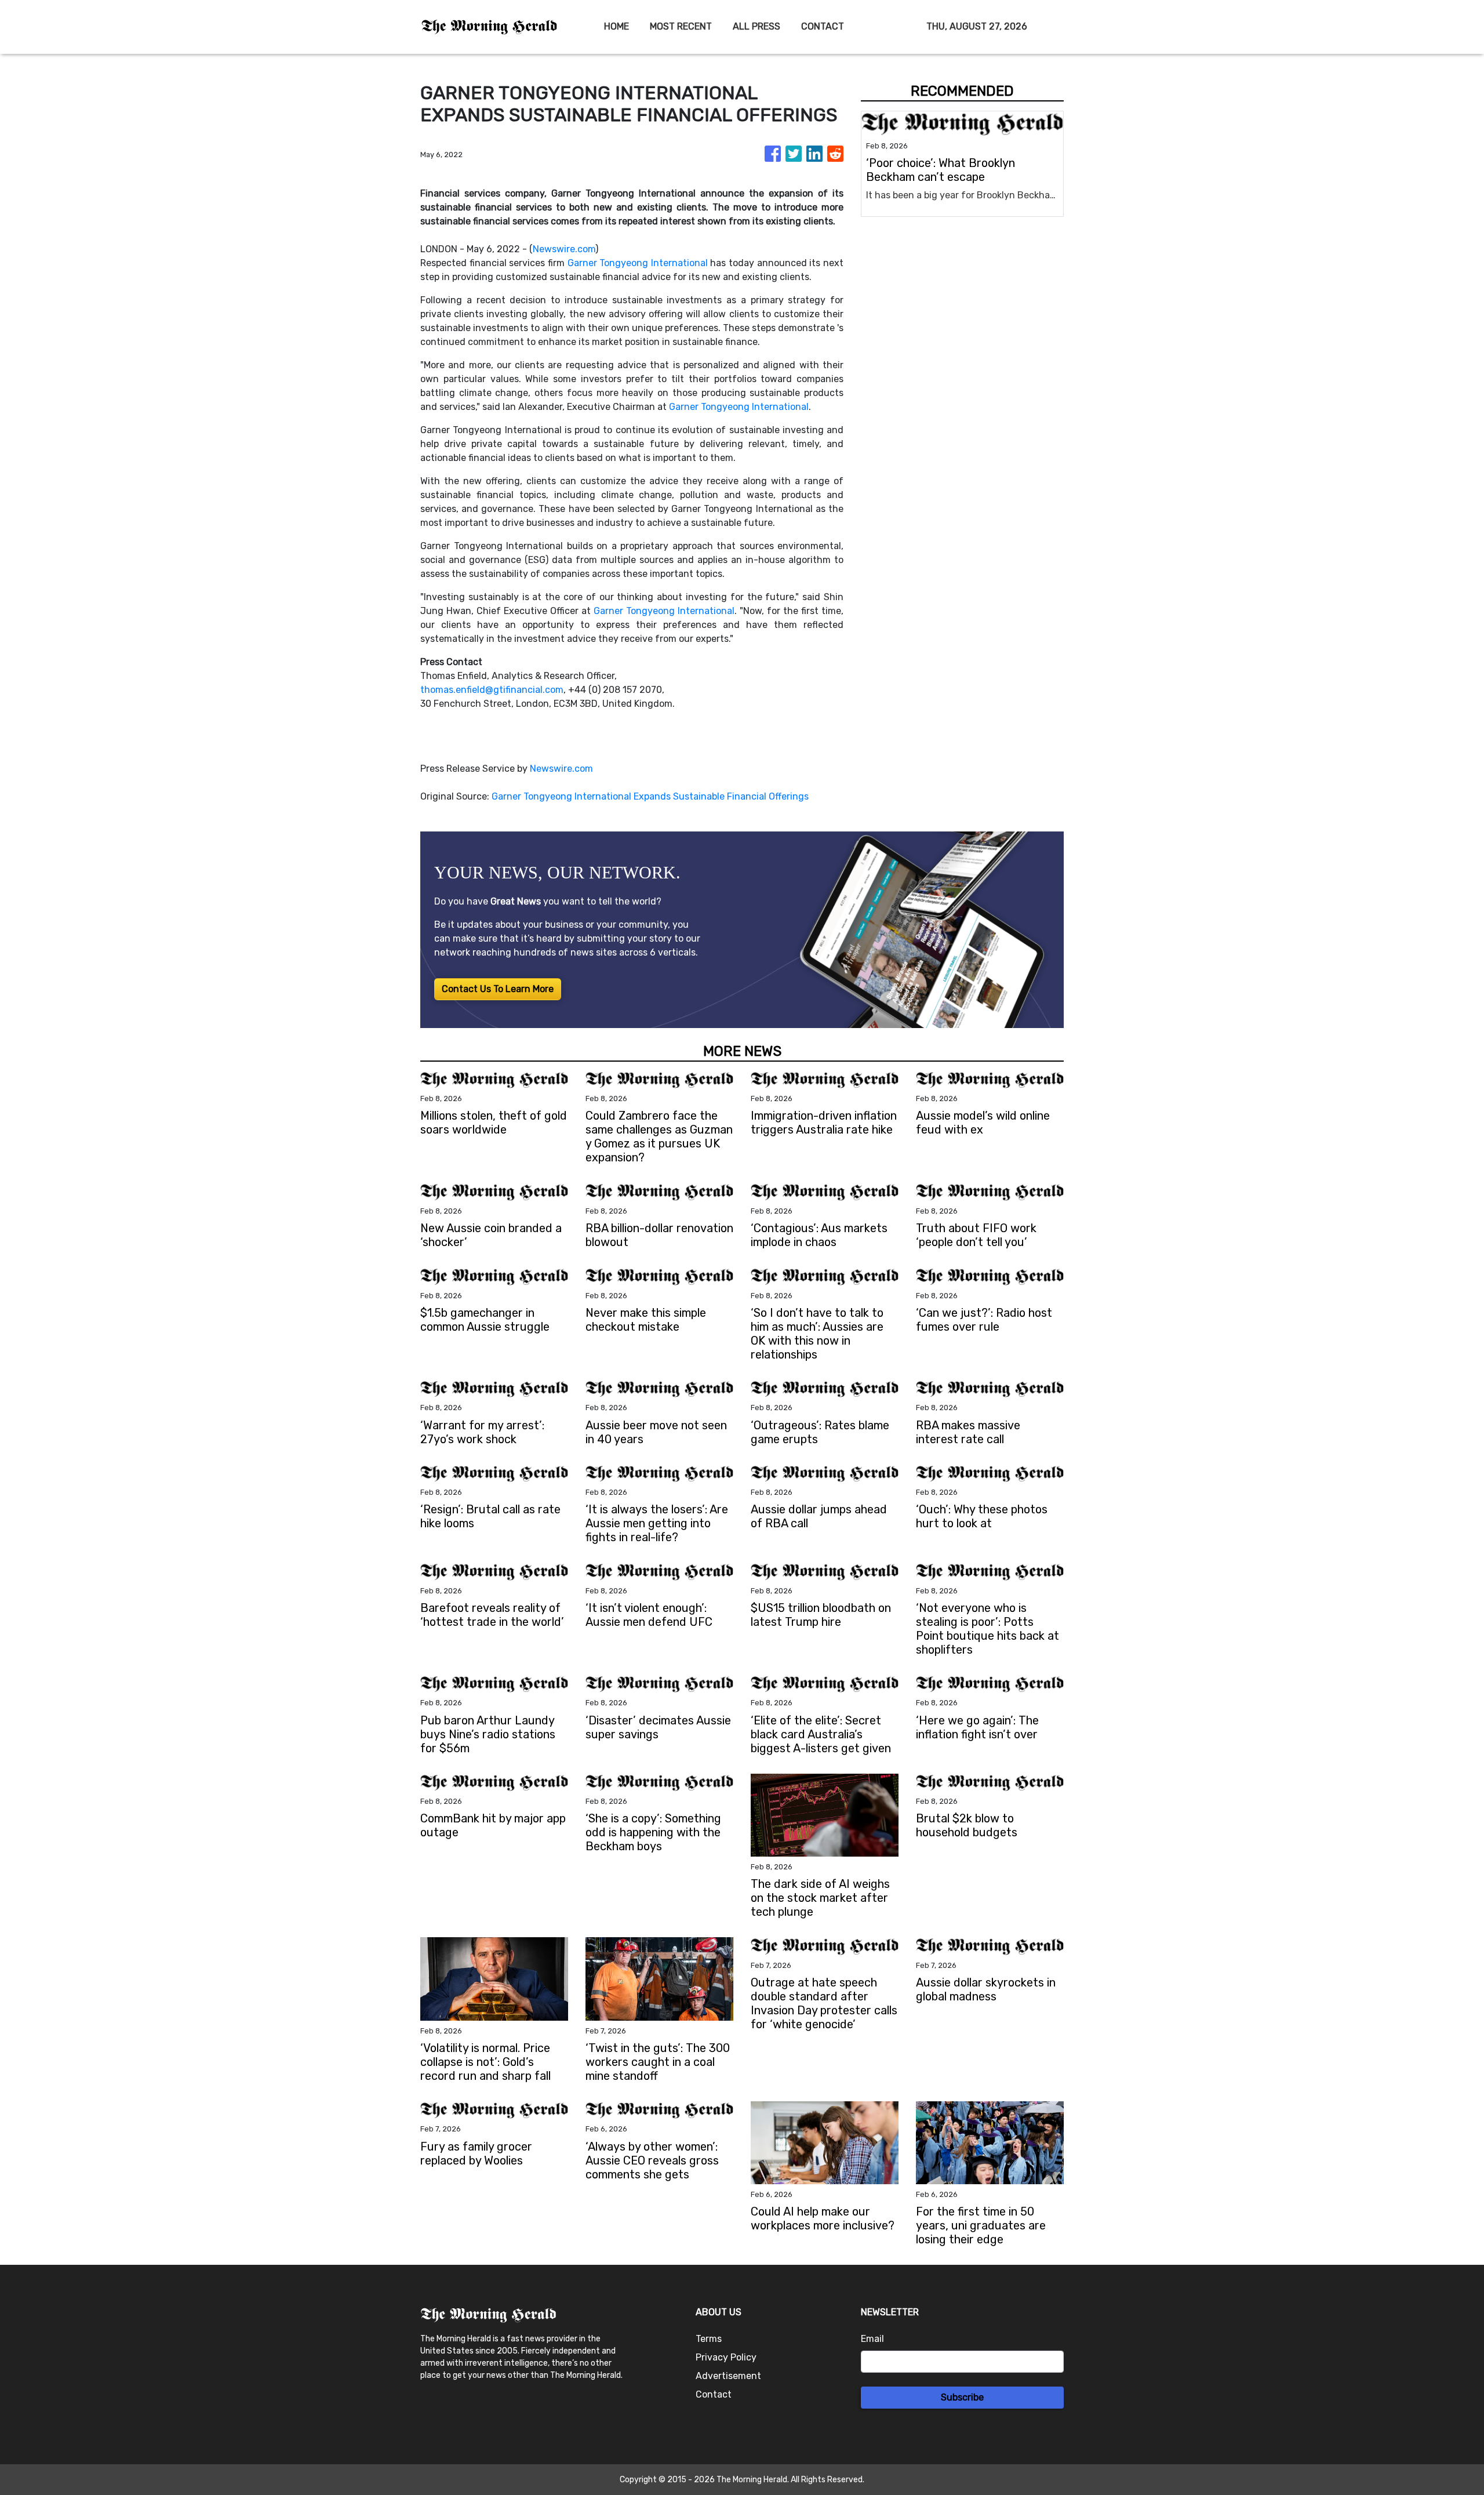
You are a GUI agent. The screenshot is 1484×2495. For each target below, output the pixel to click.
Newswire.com (564, 249)
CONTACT (823, 26)
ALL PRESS (756, 26)
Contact (714, 2394)
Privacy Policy (726, 2357)
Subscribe (962, 2397)
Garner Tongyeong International (638, 263)
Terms (709, 2339)
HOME (616, 26)
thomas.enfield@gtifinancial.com (492, 690)
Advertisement (728, 2376)
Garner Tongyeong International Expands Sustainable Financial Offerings (651, 796)
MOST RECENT (681, 26)
